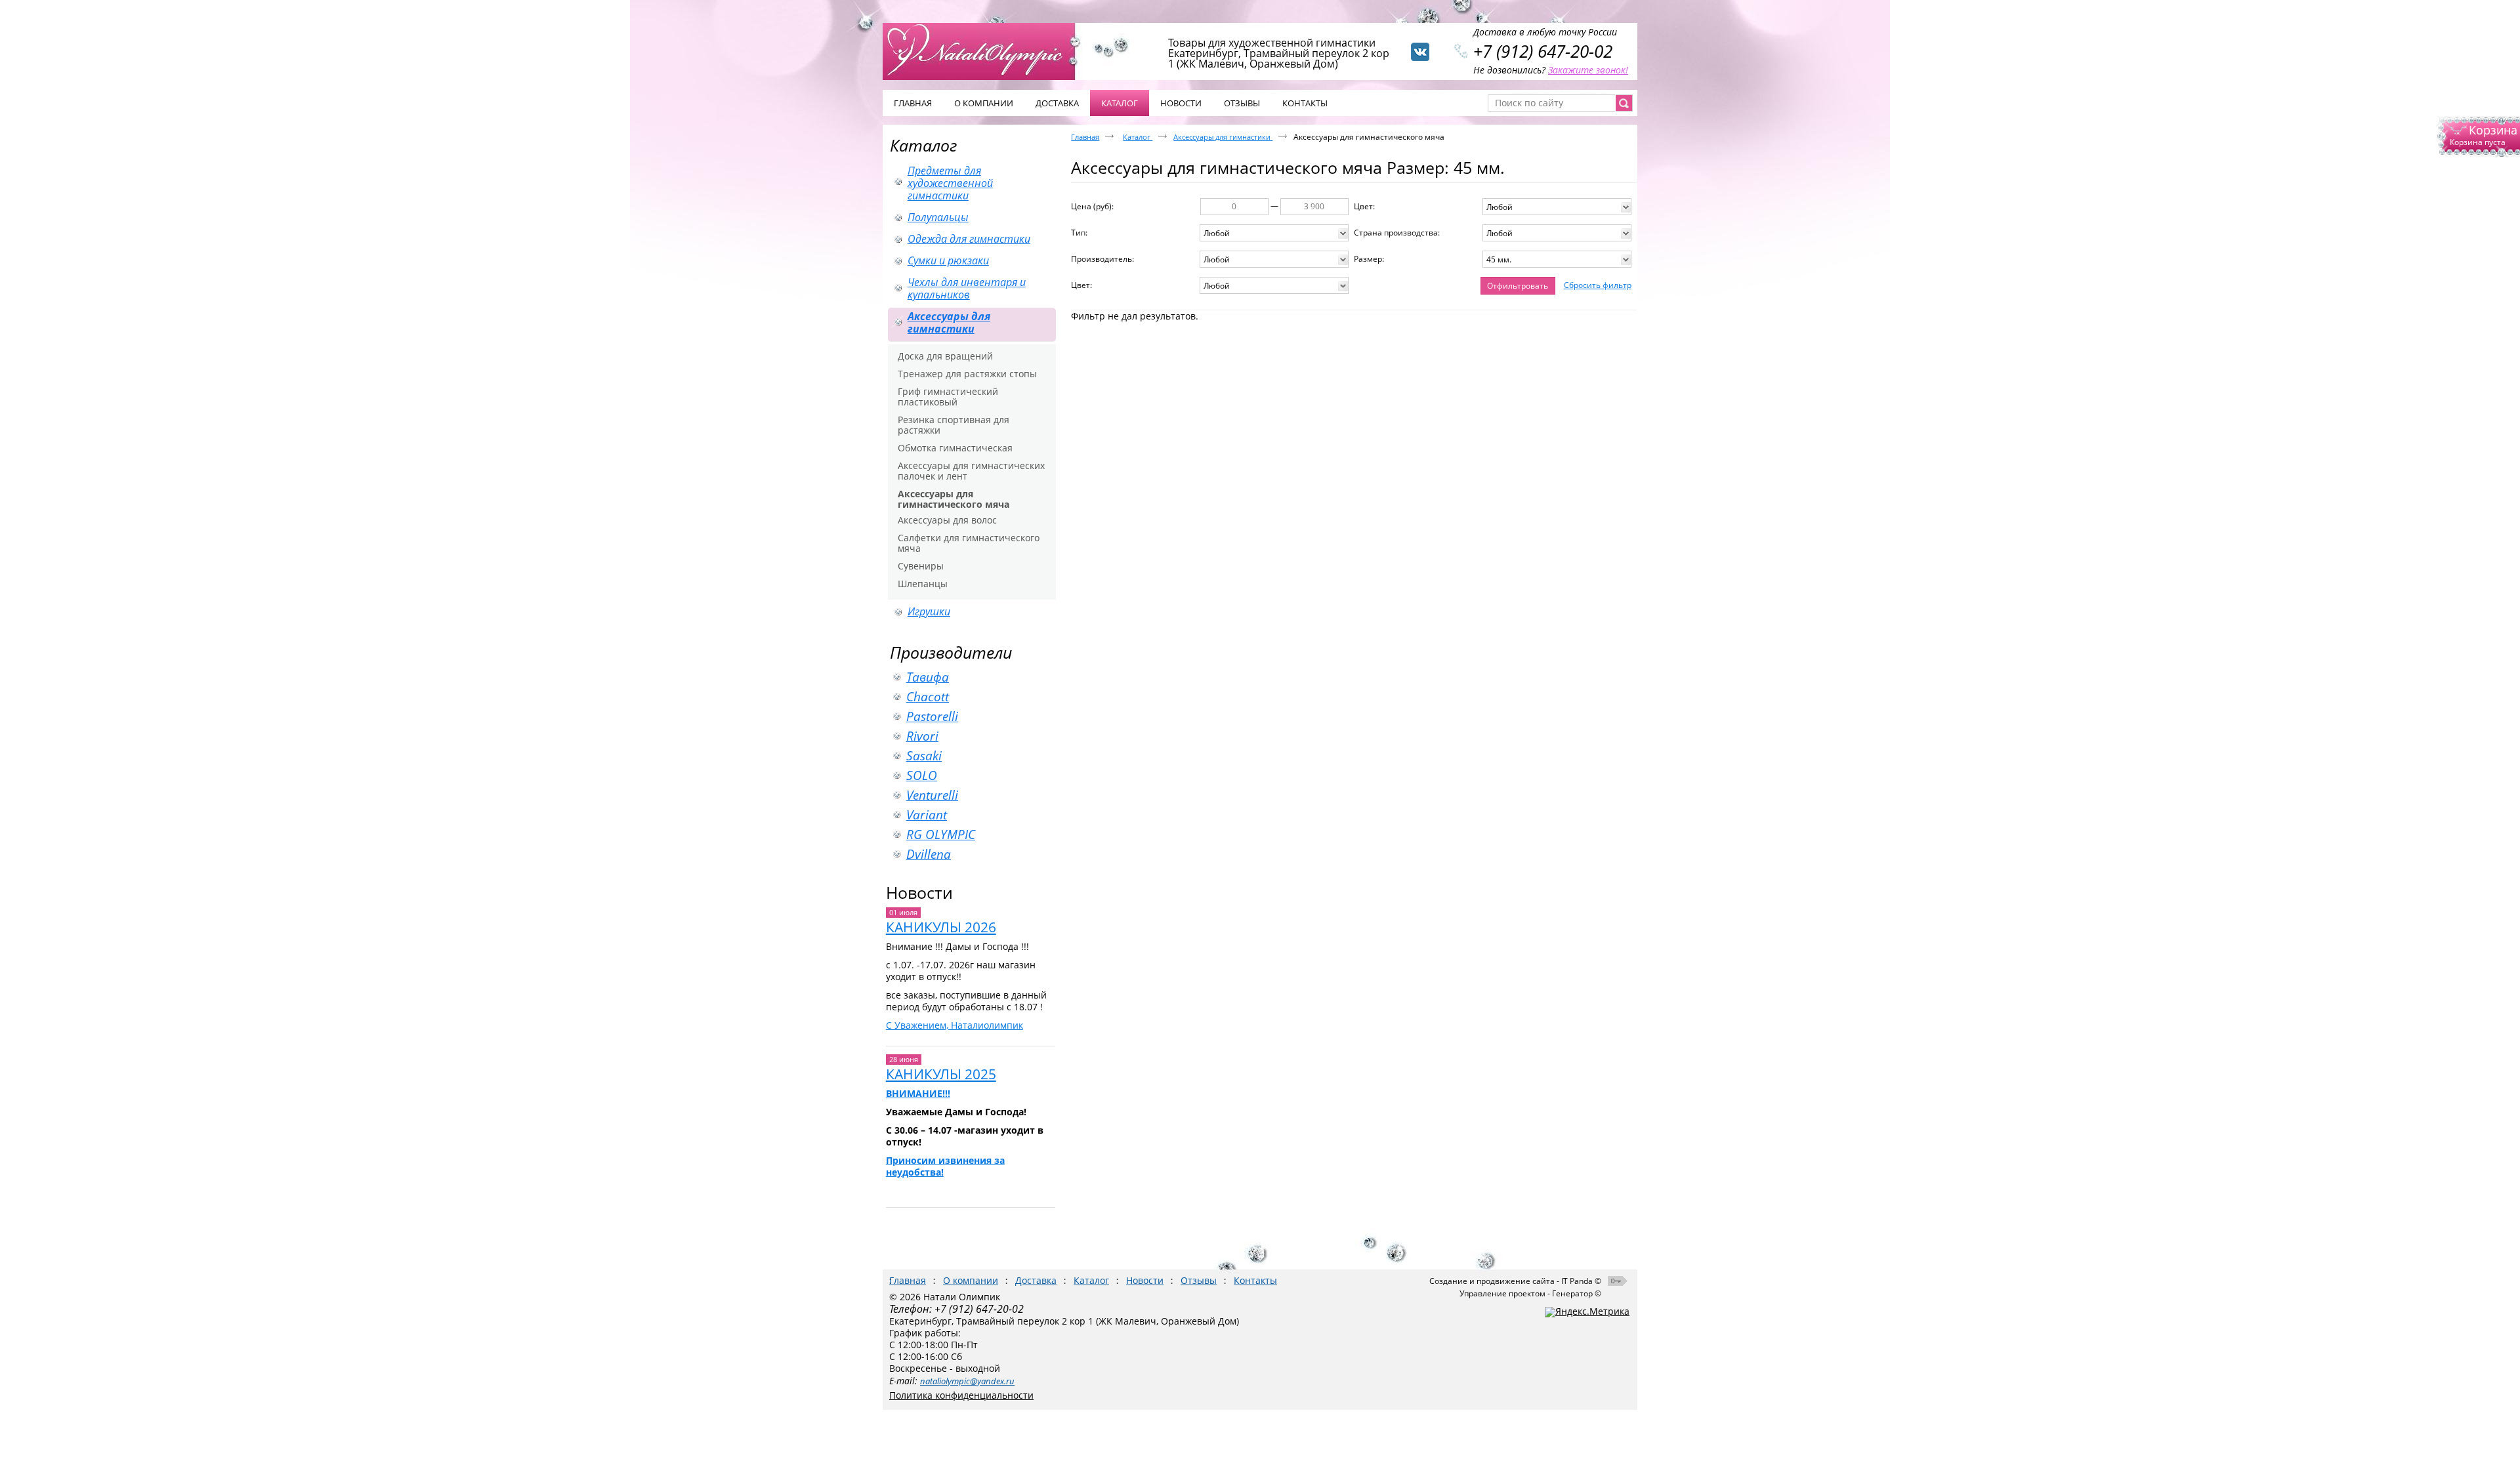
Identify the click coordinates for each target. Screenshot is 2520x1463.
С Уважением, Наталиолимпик (955, 1025)
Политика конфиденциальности (961, 1395)
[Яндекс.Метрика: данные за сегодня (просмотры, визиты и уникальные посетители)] (1587, 1312)
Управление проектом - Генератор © (1530, 1293)
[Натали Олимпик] (986, 51)
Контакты (1255, 1280)
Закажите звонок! (1588, 70)
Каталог (1120, 103)
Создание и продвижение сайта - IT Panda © (1515, 1281)
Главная (1085, 137)
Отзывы (1199, 1280)
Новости (919, 892)
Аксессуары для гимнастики (1223, 137)
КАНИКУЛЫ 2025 (941, 1074)
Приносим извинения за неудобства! (945, 1166)
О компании (971, 1280)
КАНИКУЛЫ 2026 (941, 927)
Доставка (1036, 1280)
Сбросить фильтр (1598, 285)
